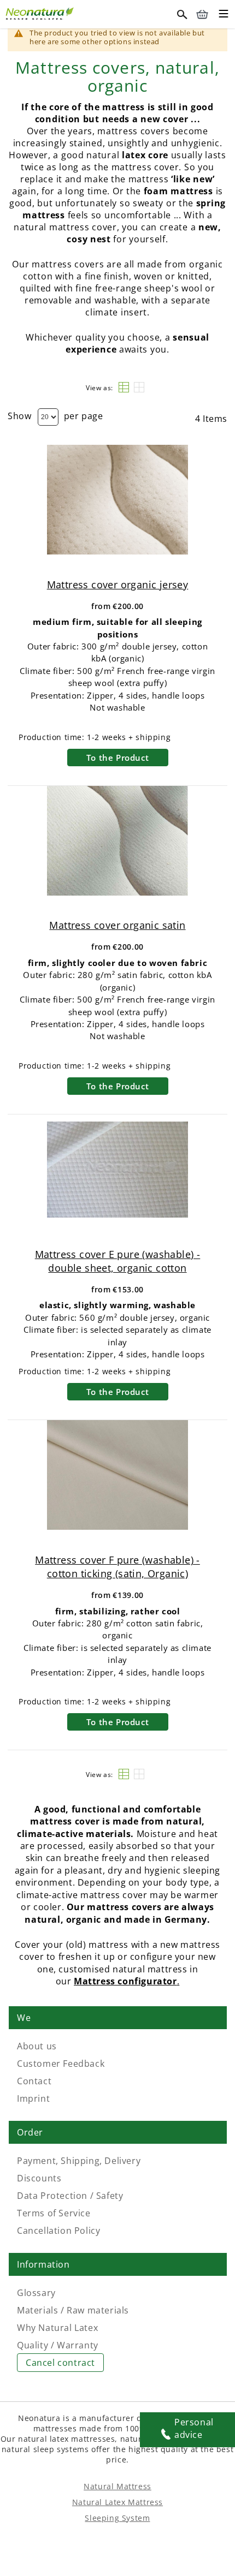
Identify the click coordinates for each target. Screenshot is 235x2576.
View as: (99, 388)
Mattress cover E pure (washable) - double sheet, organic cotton (118, 1261)
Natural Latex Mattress (117, 2502)
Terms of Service (54, 2213)
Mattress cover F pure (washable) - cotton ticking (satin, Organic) (117, 1567)
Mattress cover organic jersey (118, 585)
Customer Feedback (61, 2064)
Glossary (36, 2293)
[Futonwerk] (41, 12)
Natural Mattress (117, 2486)
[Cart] (202, 14)
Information (43, 2264)
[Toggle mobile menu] (224, 15)
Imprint (33, 2098)
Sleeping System (117, 2518)
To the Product (117, 758)
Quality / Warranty (58, 2345)
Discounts (39, 2178)
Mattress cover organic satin (117, 925)
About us (37, 2046)
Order (30, 2132)
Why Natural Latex (57, 2328)
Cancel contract (60, 2363)
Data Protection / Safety (70, 2196)
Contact (34, 2081)
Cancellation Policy (58, 2231)
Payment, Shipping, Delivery (79, 2161)
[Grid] (139, 387)
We (24, 2018)
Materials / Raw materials (73, 2310)
